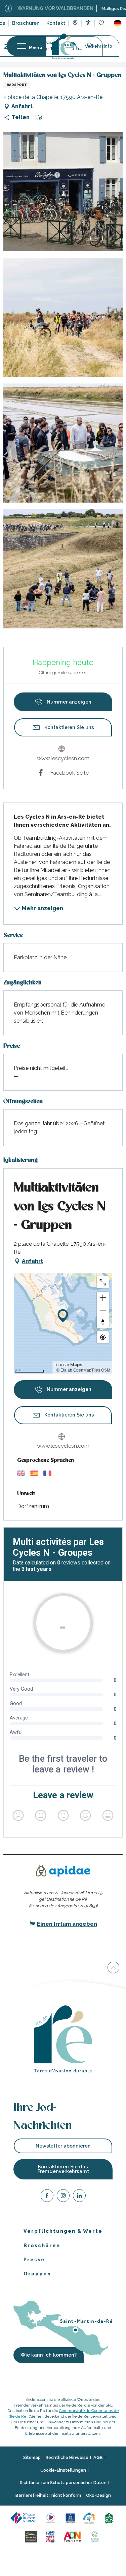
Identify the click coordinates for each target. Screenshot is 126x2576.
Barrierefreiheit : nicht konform (48, 2495)
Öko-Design (98, 2495)
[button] (118, 23)
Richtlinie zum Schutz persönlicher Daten (63, 2483)
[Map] (75, 23)
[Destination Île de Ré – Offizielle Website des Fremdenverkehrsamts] (63, 46)
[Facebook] (47, 2197)
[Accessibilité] (88, 23)
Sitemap (32, 2457)
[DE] (118, 23)
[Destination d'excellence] (52, 2517)
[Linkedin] (79, 2197)
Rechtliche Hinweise (67, 2457)
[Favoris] (102, 23)
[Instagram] (63, 2197)
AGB (98, 2457)
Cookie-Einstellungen (63, 2470)
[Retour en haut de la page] (113, 1968)
